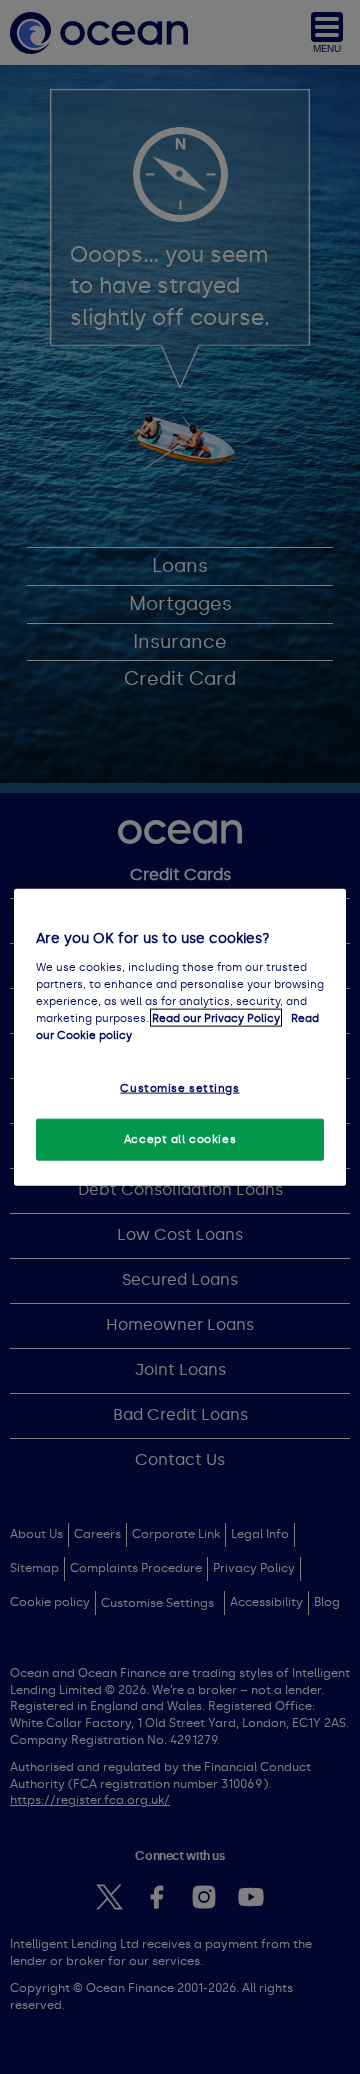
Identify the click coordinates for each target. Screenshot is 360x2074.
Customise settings (179, 1088)
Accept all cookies (180, 1138)
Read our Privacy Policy (216, 1017)
